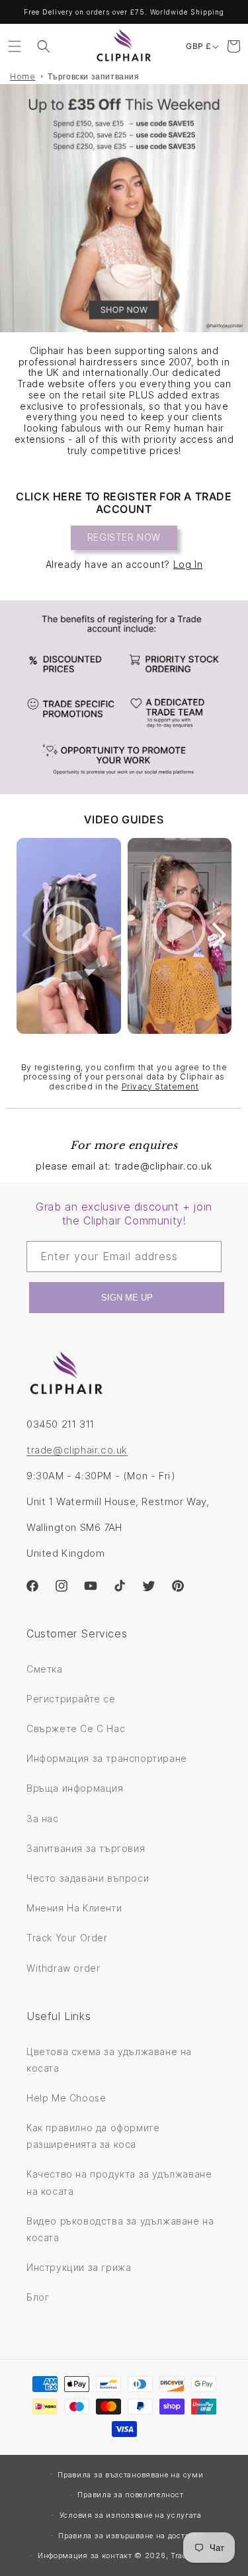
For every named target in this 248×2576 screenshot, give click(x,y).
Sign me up (127, 1298)
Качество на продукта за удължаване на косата (119, 2182)
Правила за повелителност (130, 2495)
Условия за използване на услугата (131, 2515)
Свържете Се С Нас (76, 1728)
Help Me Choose (66, 2098)
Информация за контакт (85, 2555)
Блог (38, 2297)
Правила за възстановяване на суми (130, 2475)
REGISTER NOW (124, 537)
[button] (15, 46)
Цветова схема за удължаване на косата (109, 2060)
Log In (188, 564)
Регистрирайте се (71, 1699)
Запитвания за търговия (86, 1848)
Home (22, 76)
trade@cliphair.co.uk (77, 1450)
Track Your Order (67, 1938)
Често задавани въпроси (88, 1878)
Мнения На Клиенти (74, 1908)
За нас (43, 1818)
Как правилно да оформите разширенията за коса (93, 2136)
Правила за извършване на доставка (130, 2536)
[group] (124, 208)
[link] (124, 697)
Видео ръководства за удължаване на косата (120, 2229)
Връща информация (75, 1788)
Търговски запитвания (94, 76)
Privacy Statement (160, 1086)
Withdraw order (63, 1968)
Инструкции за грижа (79, 2267)
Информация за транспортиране (107, 1758)
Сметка (45, 1669)
